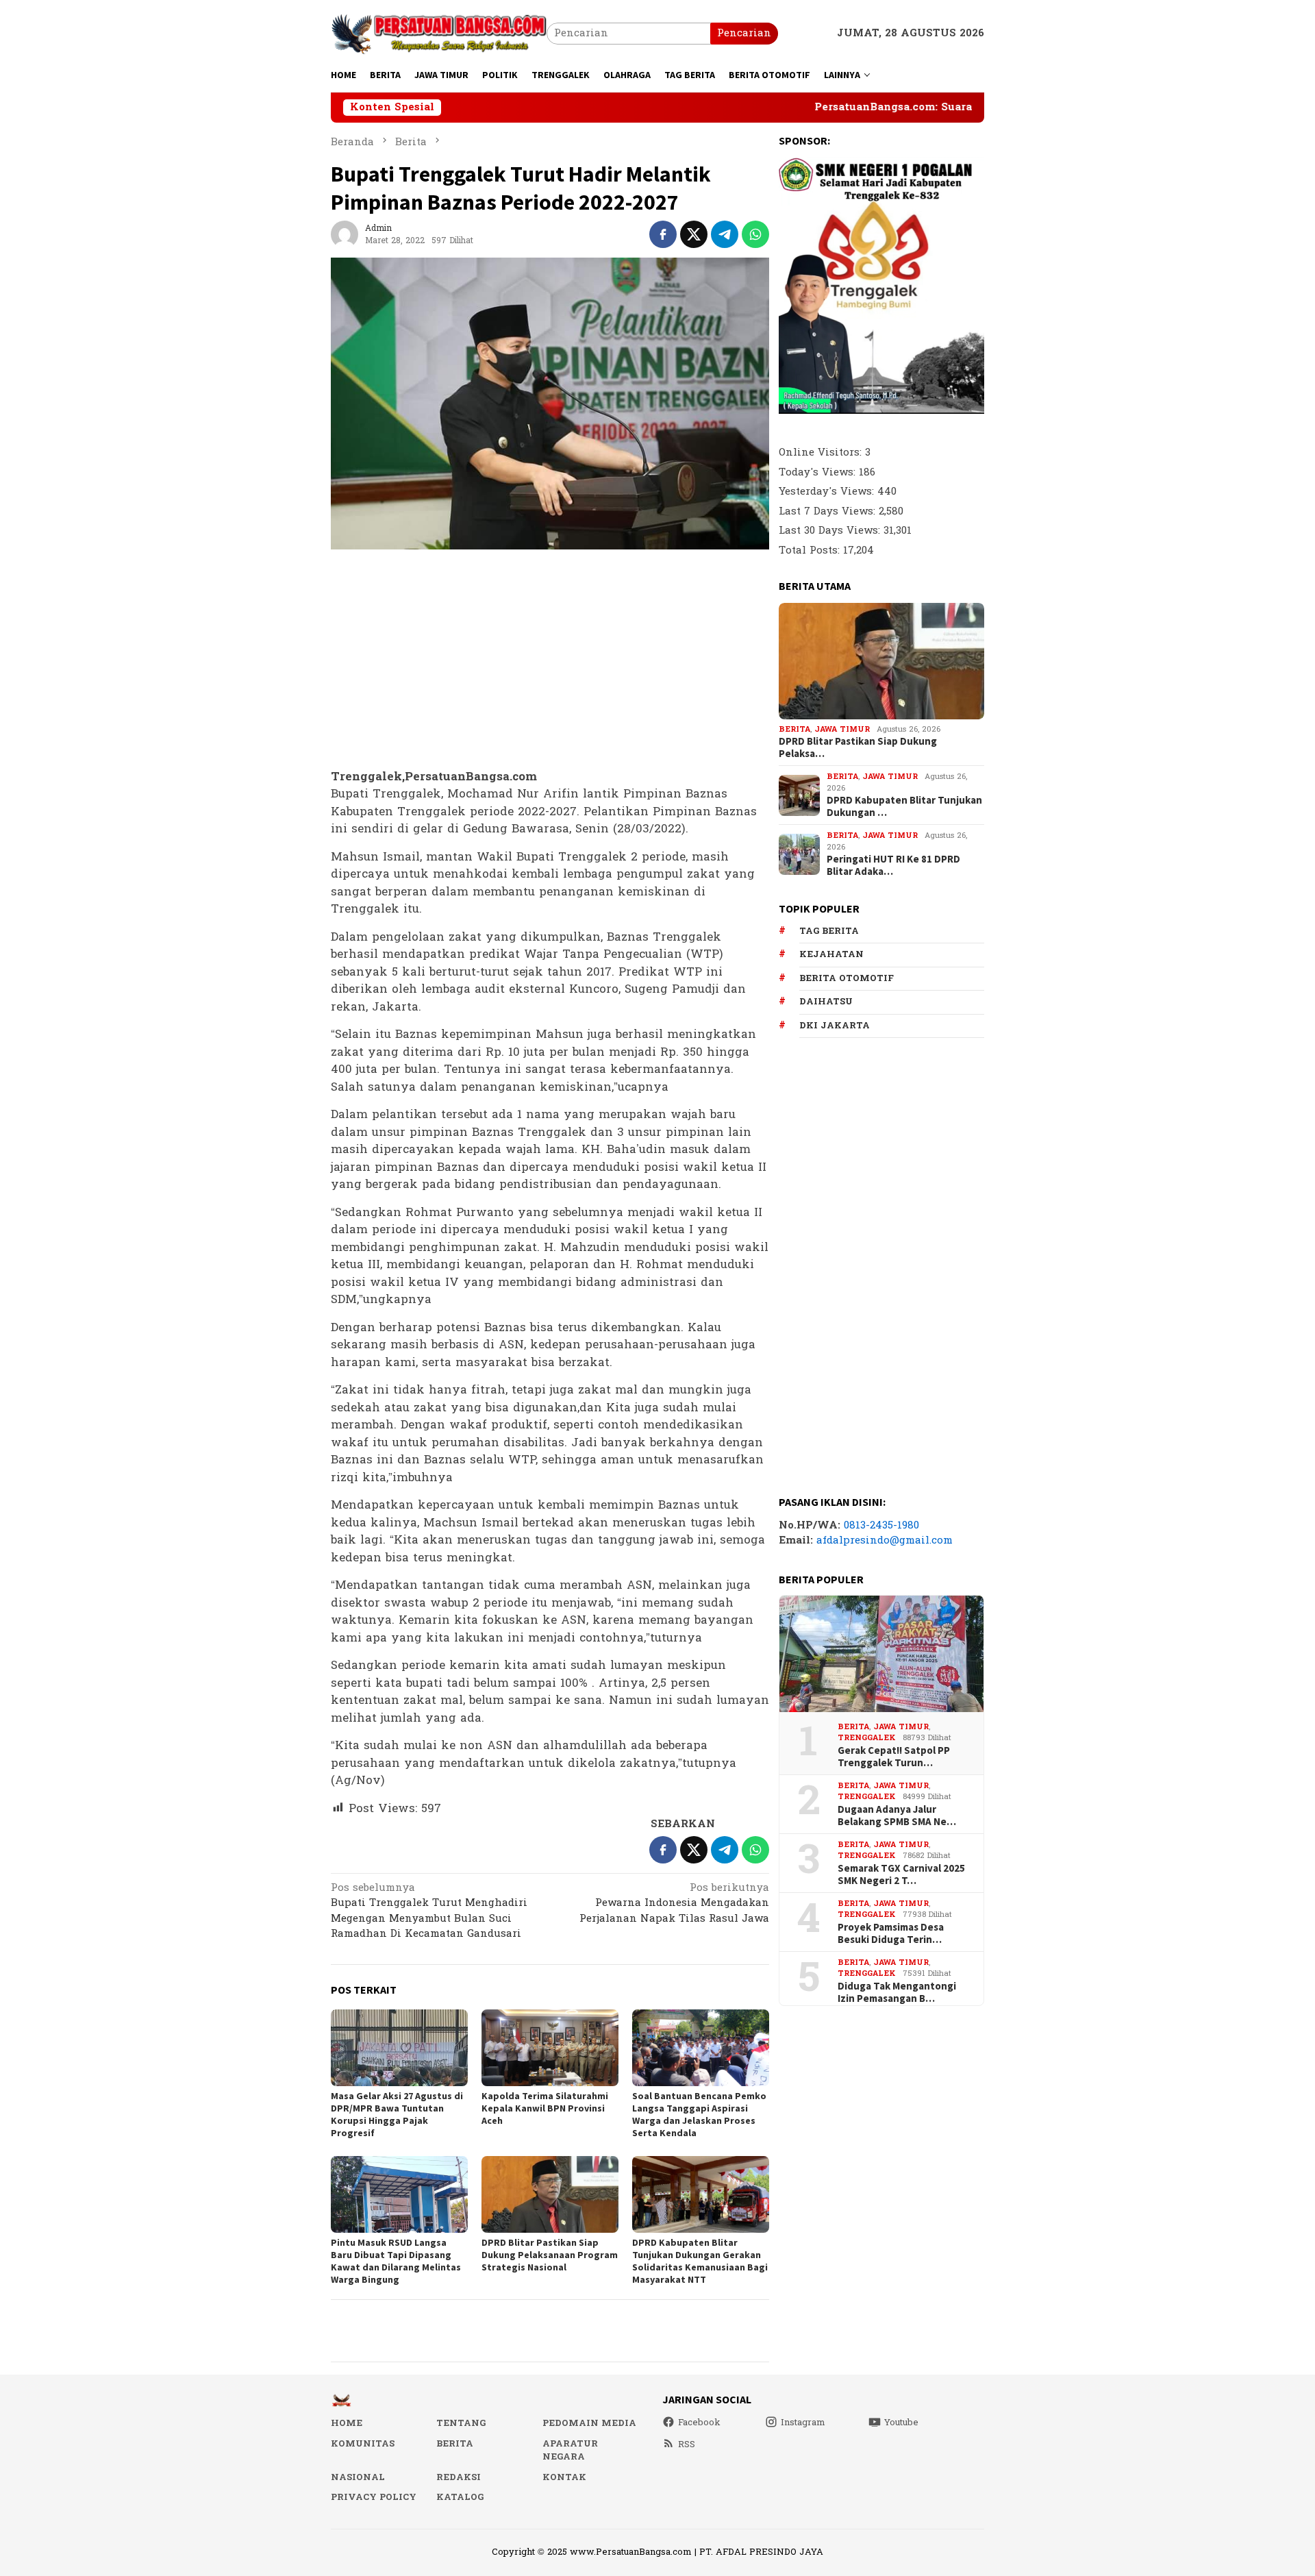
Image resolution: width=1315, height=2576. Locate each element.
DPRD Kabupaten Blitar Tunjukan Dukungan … (904, 806)
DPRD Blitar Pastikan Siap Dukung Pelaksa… (858, 747)
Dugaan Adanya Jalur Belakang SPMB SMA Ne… (897, 1816)
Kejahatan (831, 954)
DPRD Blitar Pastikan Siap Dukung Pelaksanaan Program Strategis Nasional (550, 2255)
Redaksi (459, 2477)
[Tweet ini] (694, 234)
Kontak (564, 2477)
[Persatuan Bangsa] (439, 33)
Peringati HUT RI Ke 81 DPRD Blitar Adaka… (893, 865)
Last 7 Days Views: (829, 511)
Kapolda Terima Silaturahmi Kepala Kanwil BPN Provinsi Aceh (545, 2108)
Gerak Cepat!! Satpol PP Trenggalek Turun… (894, 1757)
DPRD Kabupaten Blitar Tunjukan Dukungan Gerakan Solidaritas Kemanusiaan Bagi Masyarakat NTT (700, 2261)
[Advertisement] (550, 660)
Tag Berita (829, 931)
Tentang (461, 2423)
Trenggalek (867, 1738)
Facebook (699, 2423)
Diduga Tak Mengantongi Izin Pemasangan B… (897, 1992)
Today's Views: (819, 472)
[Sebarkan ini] (663, 234)
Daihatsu (826, 1002)
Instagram (803, 2423)
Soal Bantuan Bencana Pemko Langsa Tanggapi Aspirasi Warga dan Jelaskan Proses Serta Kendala (699, 2114)
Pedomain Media (589, 2423)
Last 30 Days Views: (831, 531)
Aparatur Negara (570, 2451)
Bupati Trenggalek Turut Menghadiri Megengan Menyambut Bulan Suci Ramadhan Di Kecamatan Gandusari (429, 1912)
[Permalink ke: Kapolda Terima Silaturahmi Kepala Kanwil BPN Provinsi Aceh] (550, 2048)
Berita (794, 729)
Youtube (901, 2423)
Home (347, 2423)
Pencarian (744, 33)
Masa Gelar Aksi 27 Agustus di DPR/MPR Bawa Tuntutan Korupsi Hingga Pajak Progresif (397, 2114)
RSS (687, 2444)
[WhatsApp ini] (755, 234)
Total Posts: (811, 550)
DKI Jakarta (835, 1026)
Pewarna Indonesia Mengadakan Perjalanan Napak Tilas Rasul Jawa (674, 1904)
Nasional (358, 2477)
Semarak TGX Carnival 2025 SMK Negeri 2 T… (901, 1874)
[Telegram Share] (725, 234)
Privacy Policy (374, 2497)
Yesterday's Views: (828, 492)
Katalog (460, 2497)
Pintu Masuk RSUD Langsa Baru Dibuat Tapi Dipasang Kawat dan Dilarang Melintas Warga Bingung (396, 2261)
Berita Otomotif (847, 978)
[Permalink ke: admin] (345, 234)
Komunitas (363, 2444)
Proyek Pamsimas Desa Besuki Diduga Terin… (891, 1933)
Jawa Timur (842, 729)
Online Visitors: (822, 453)
